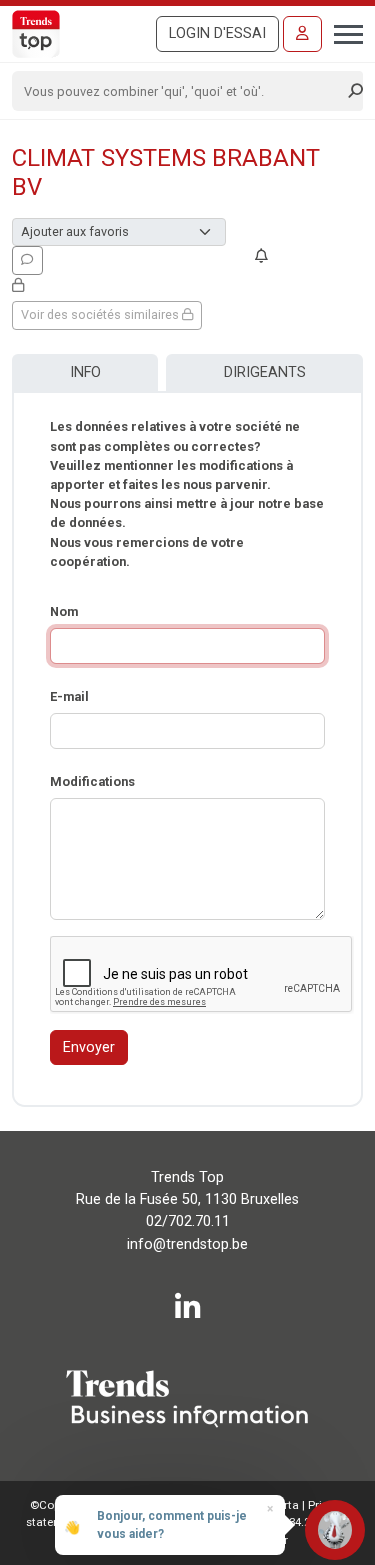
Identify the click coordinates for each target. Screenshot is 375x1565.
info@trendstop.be (187, 1244)
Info (85, 372)
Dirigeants (265, 372)
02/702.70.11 (188, 1221)
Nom (64, 611)
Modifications (92, 781)
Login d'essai (217, 33)
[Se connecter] (302, 34)
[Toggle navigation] (342, 32)
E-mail (69, 696)
